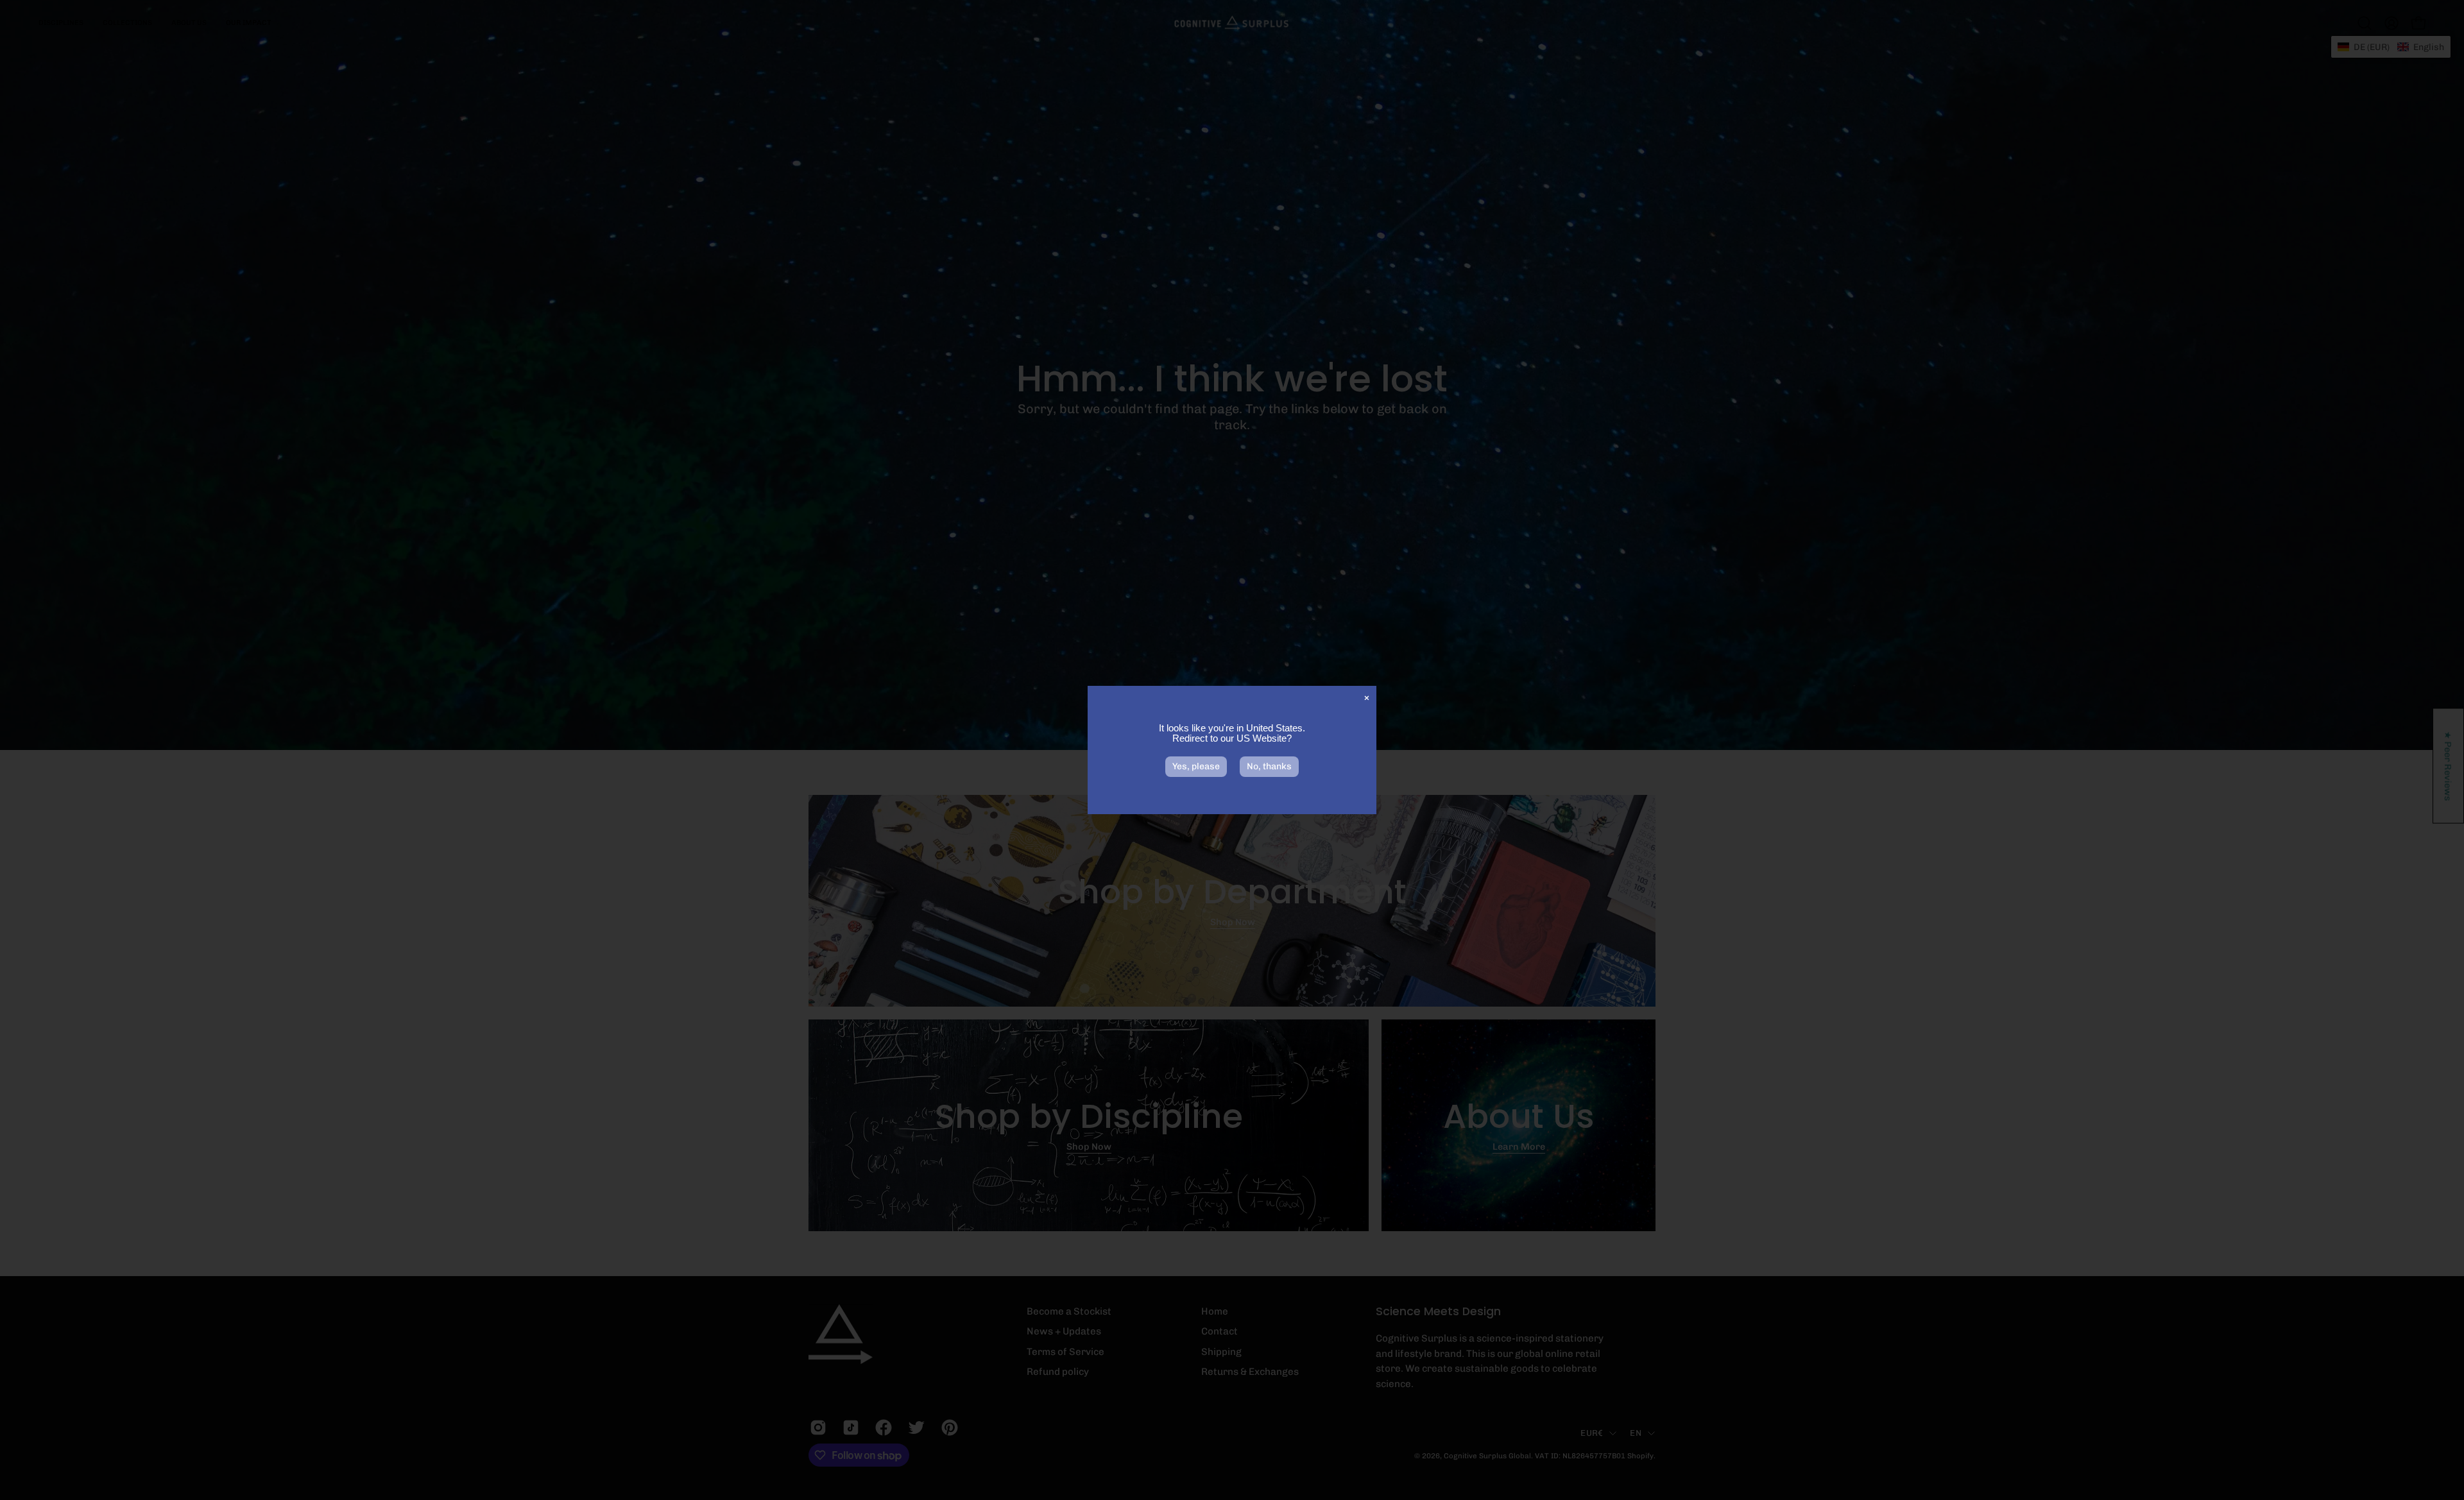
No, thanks (1269, 766)
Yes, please (1196, 766)
